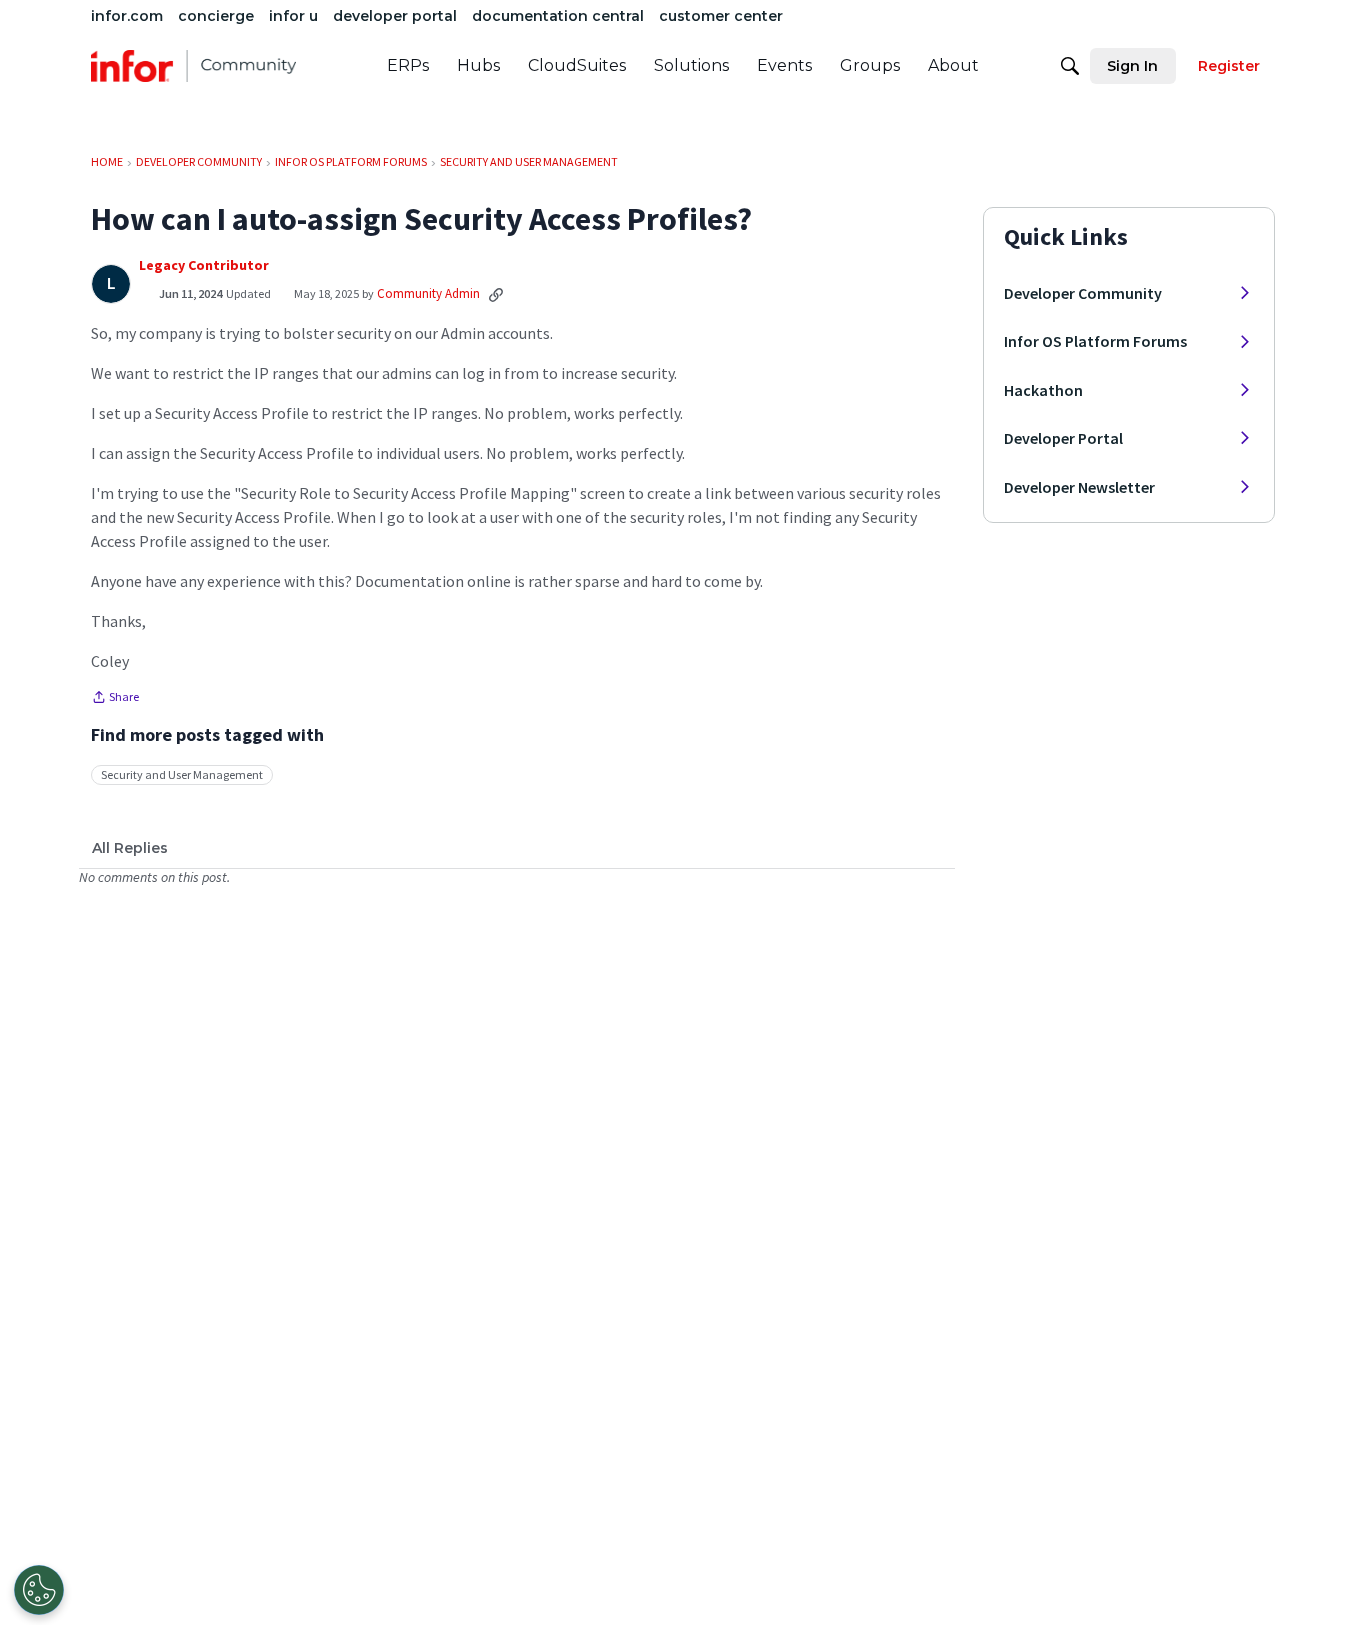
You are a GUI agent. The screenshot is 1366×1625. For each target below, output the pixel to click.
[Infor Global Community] (193, 66)
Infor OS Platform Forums (1095, 341)
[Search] (1070, 66)
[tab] (130, 848)
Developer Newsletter (1079, 487)
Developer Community (1083, 293)
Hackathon (1043, 390)
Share (115, 699)
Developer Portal (1063, 438)
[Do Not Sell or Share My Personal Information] (39, 1590)
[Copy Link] (496, 294)
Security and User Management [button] (182, 774)
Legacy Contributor (204, 265)
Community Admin (428, 293)
